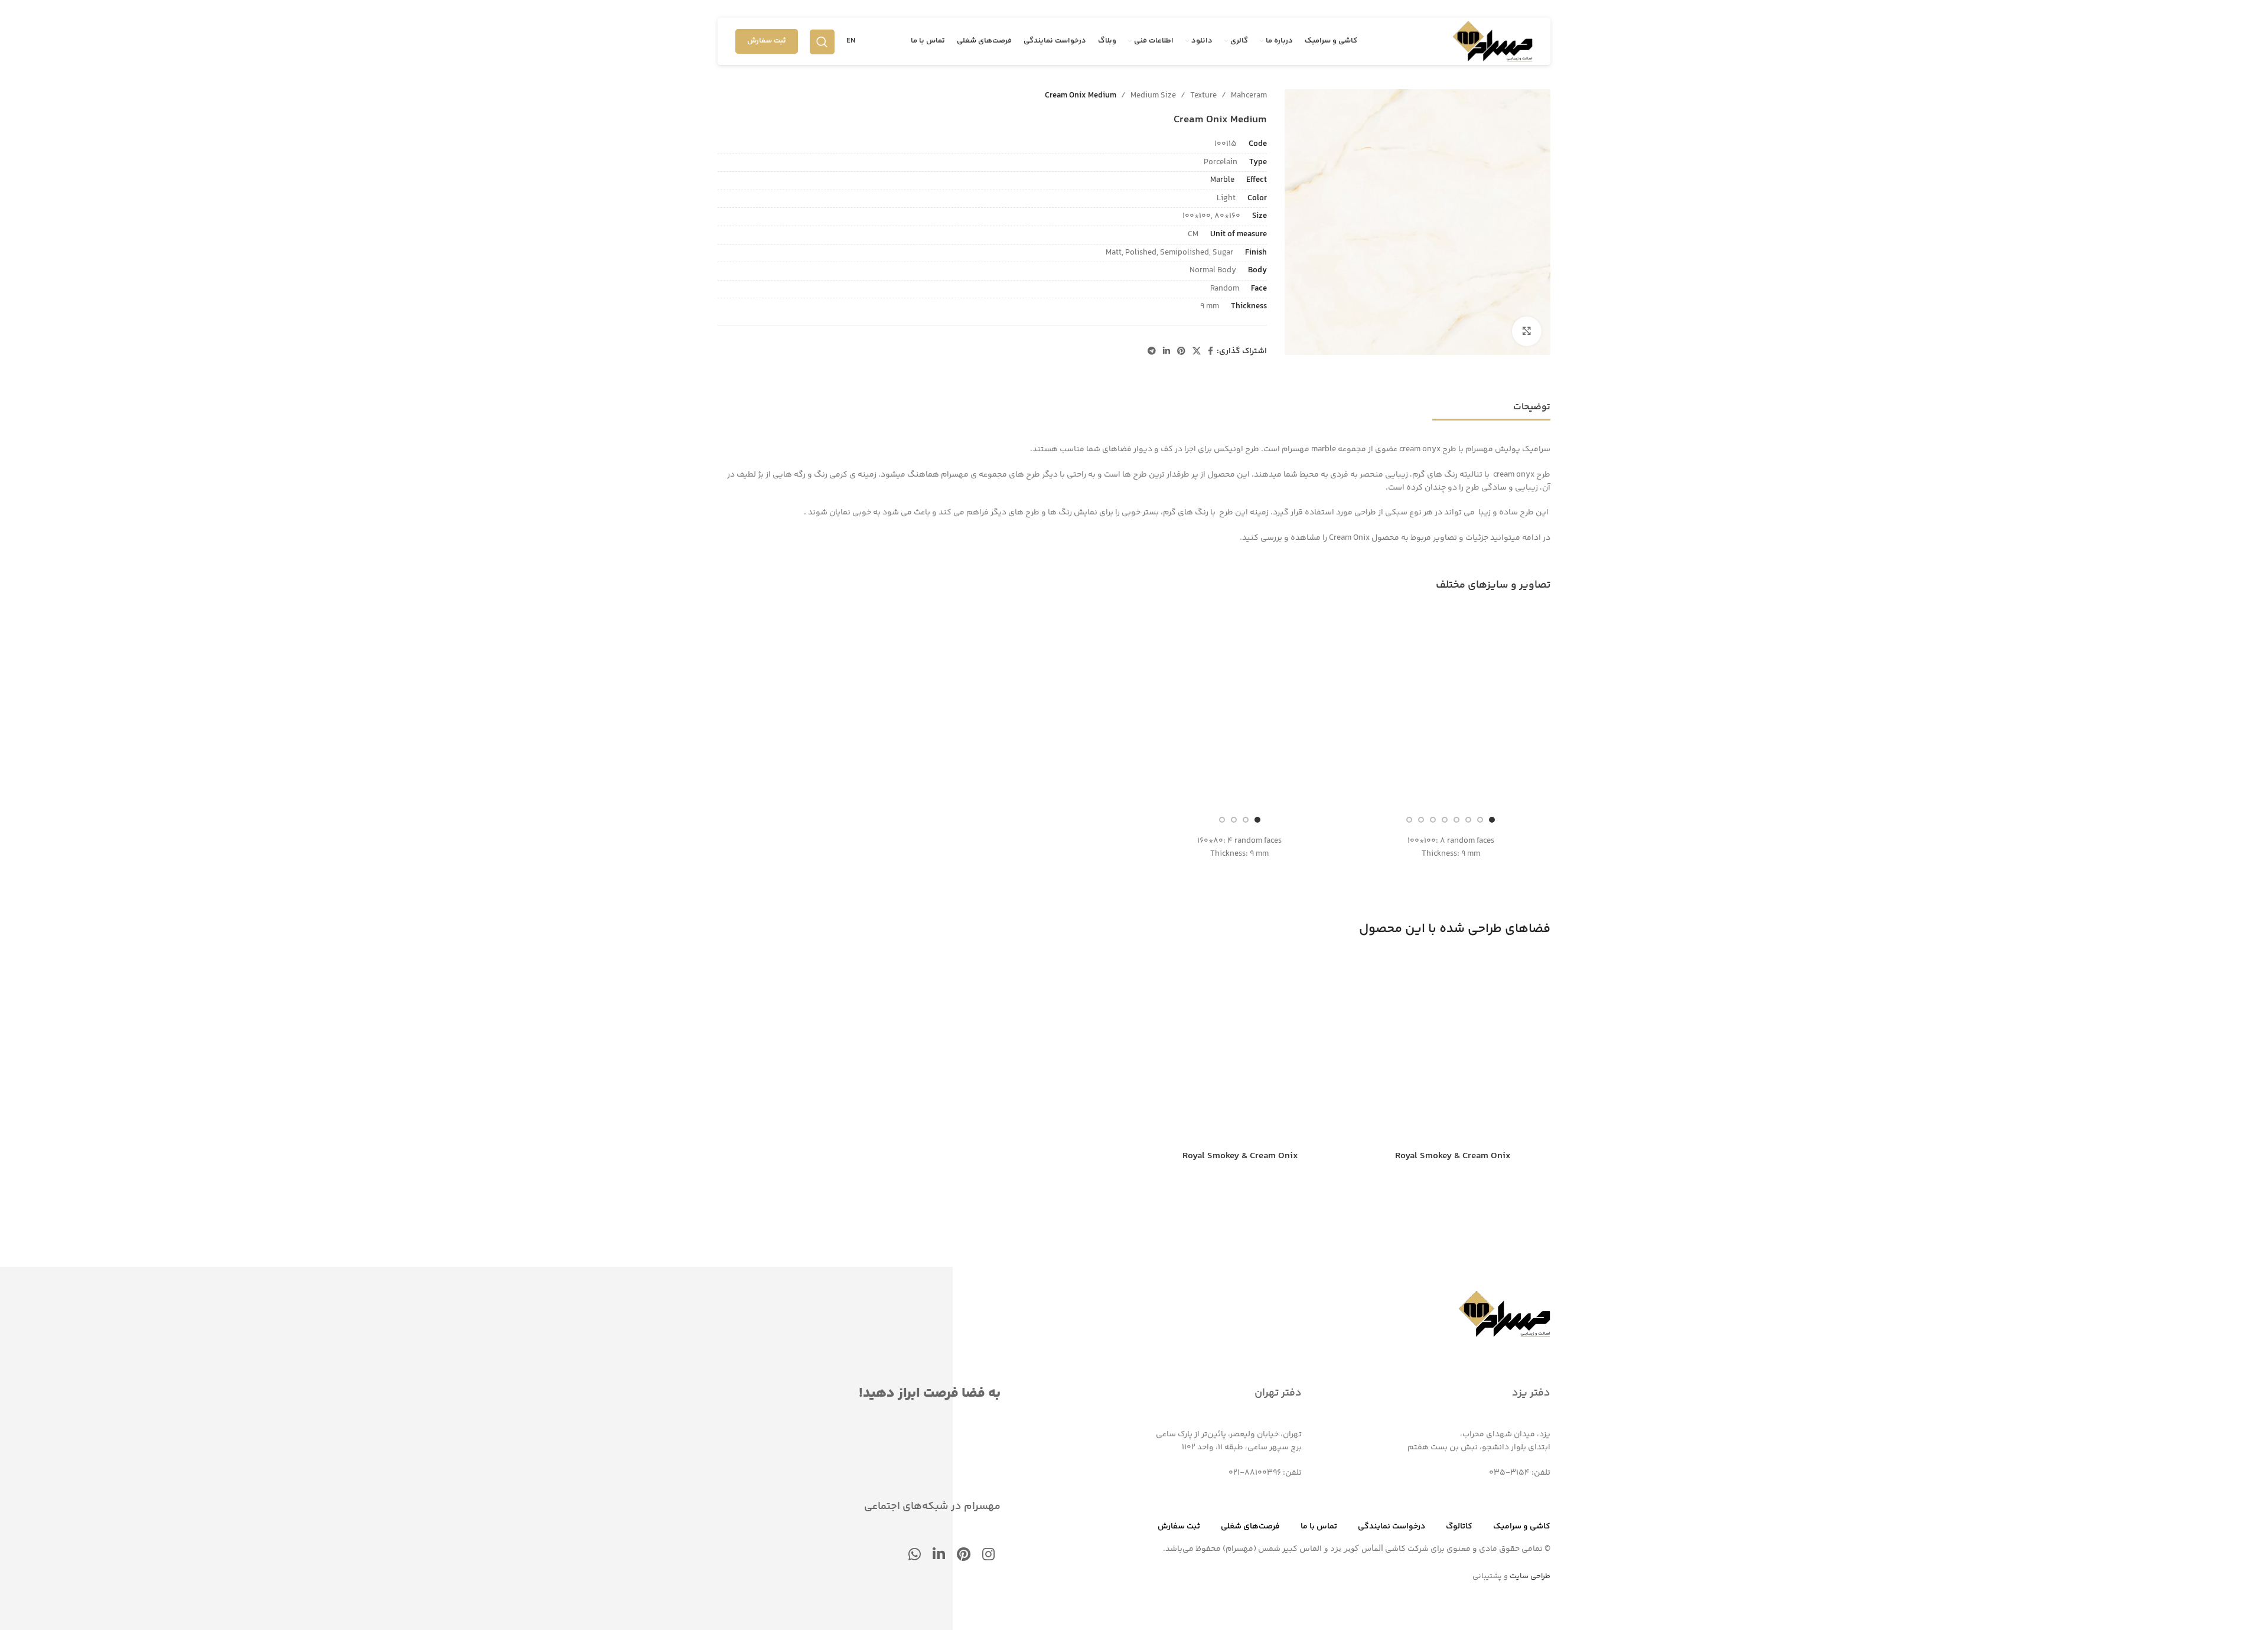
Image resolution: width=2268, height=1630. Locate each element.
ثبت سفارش (767, 41)
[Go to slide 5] (1445, 820)
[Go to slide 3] (1468, 820)
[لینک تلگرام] (1152, 352)
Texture (1203, 96)
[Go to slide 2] (1480, 820)
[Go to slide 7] (1421, 820)
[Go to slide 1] (1492, 820)
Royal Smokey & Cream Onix (1453, 1156)
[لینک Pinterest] (1181, 352)
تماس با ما (1319, 1527)
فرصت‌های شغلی (1250, 1527)
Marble (1222, 180)
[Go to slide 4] (1456, 820)
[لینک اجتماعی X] (1197, 352)
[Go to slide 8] (1409, 820)
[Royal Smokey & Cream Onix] (1453, 1048)
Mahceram (1249, 96)
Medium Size (1153, 96)
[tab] (1532, 401)
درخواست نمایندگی (1392, 1527)
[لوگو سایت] (1493, 41)
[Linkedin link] (1166, 352)
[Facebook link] (1210, 352)
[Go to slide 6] (1433, 820)
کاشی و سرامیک (1522, 1527)
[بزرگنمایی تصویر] (1527, 331)
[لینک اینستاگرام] (988, 1556)
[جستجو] (822, 41)
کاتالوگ (1459, 1527)
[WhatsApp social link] (915, 1556)
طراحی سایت (1530, 1576)
